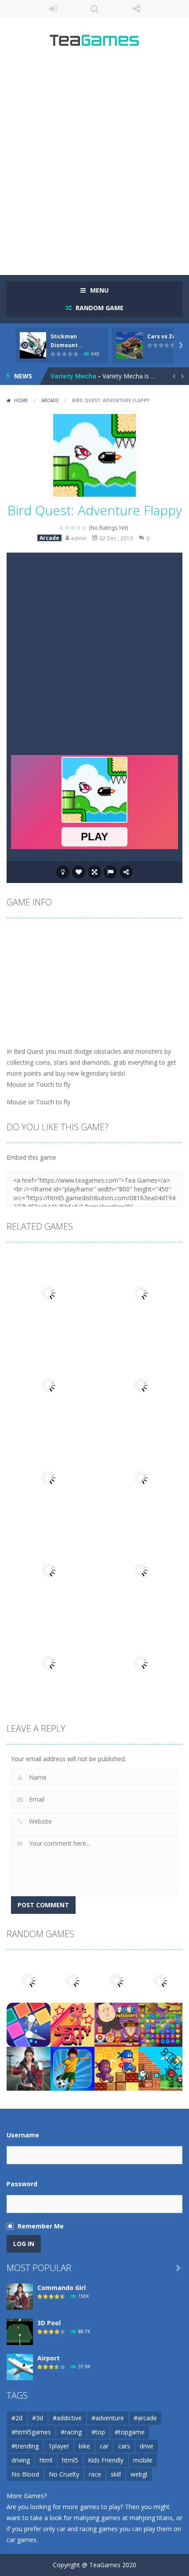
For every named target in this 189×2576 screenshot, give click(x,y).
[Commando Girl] (29, 2068)
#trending (25, 2446)
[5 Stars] (85, 528)
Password (22, 2184)
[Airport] (20, 2366)
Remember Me (41, 2226)
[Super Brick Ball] (29, 2024)
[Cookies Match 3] (160, 2024)
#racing (71, 2432)
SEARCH (95, 9)
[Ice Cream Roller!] (160, 1980)
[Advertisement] (94, 165)
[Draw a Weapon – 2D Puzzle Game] (160, 2068)
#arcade (145, 2418)
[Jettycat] (73, 2024)
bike (84, 2446)
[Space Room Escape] (73, 1980)
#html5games (31, 2432)
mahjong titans (151, 2518)
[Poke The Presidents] (116, 2024)
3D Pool (49, 2323)
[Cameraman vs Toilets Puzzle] (116, 1980)
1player (59, 2446)
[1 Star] (62, 528)
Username (23, 2135)
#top (98, 2432)
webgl (139, 2474)
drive (147, 2446)
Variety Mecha (73, 376)
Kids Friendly (106, 2460)
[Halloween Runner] (29, 1980)
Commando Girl (62, 2288)
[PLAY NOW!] (33, 345)
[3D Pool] (20, 2331)
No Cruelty (64, 2474)
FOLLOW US (136, 9)
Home (21, 400)
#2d (17, 2418)
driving (21, 2460)
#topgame (130, 2432)
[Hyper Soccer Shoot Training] (73, 2068)
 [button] (110, 872)
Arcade (50, 400)
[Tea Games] (95, 43)
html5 (70, 2460)
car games (22, 2540)
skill (116, 2474)
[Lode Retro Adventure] (116, 2068)
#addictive (67, 2418)
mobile (143, 2460)
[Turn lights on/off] (63, 872)
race (95, 2474)
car (104, 2446)
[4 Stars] (79, 528)
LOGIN (53, 9)
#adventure (108, 2418)
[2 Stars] (67, 528)
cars (124, 2446)
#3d (38, 2418)
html (46, 2460)
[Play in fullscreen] (94, 872)
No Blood (25, 2474)
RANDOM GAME (99, 308)
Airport (49, 2358)
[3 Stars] (73, 528)
